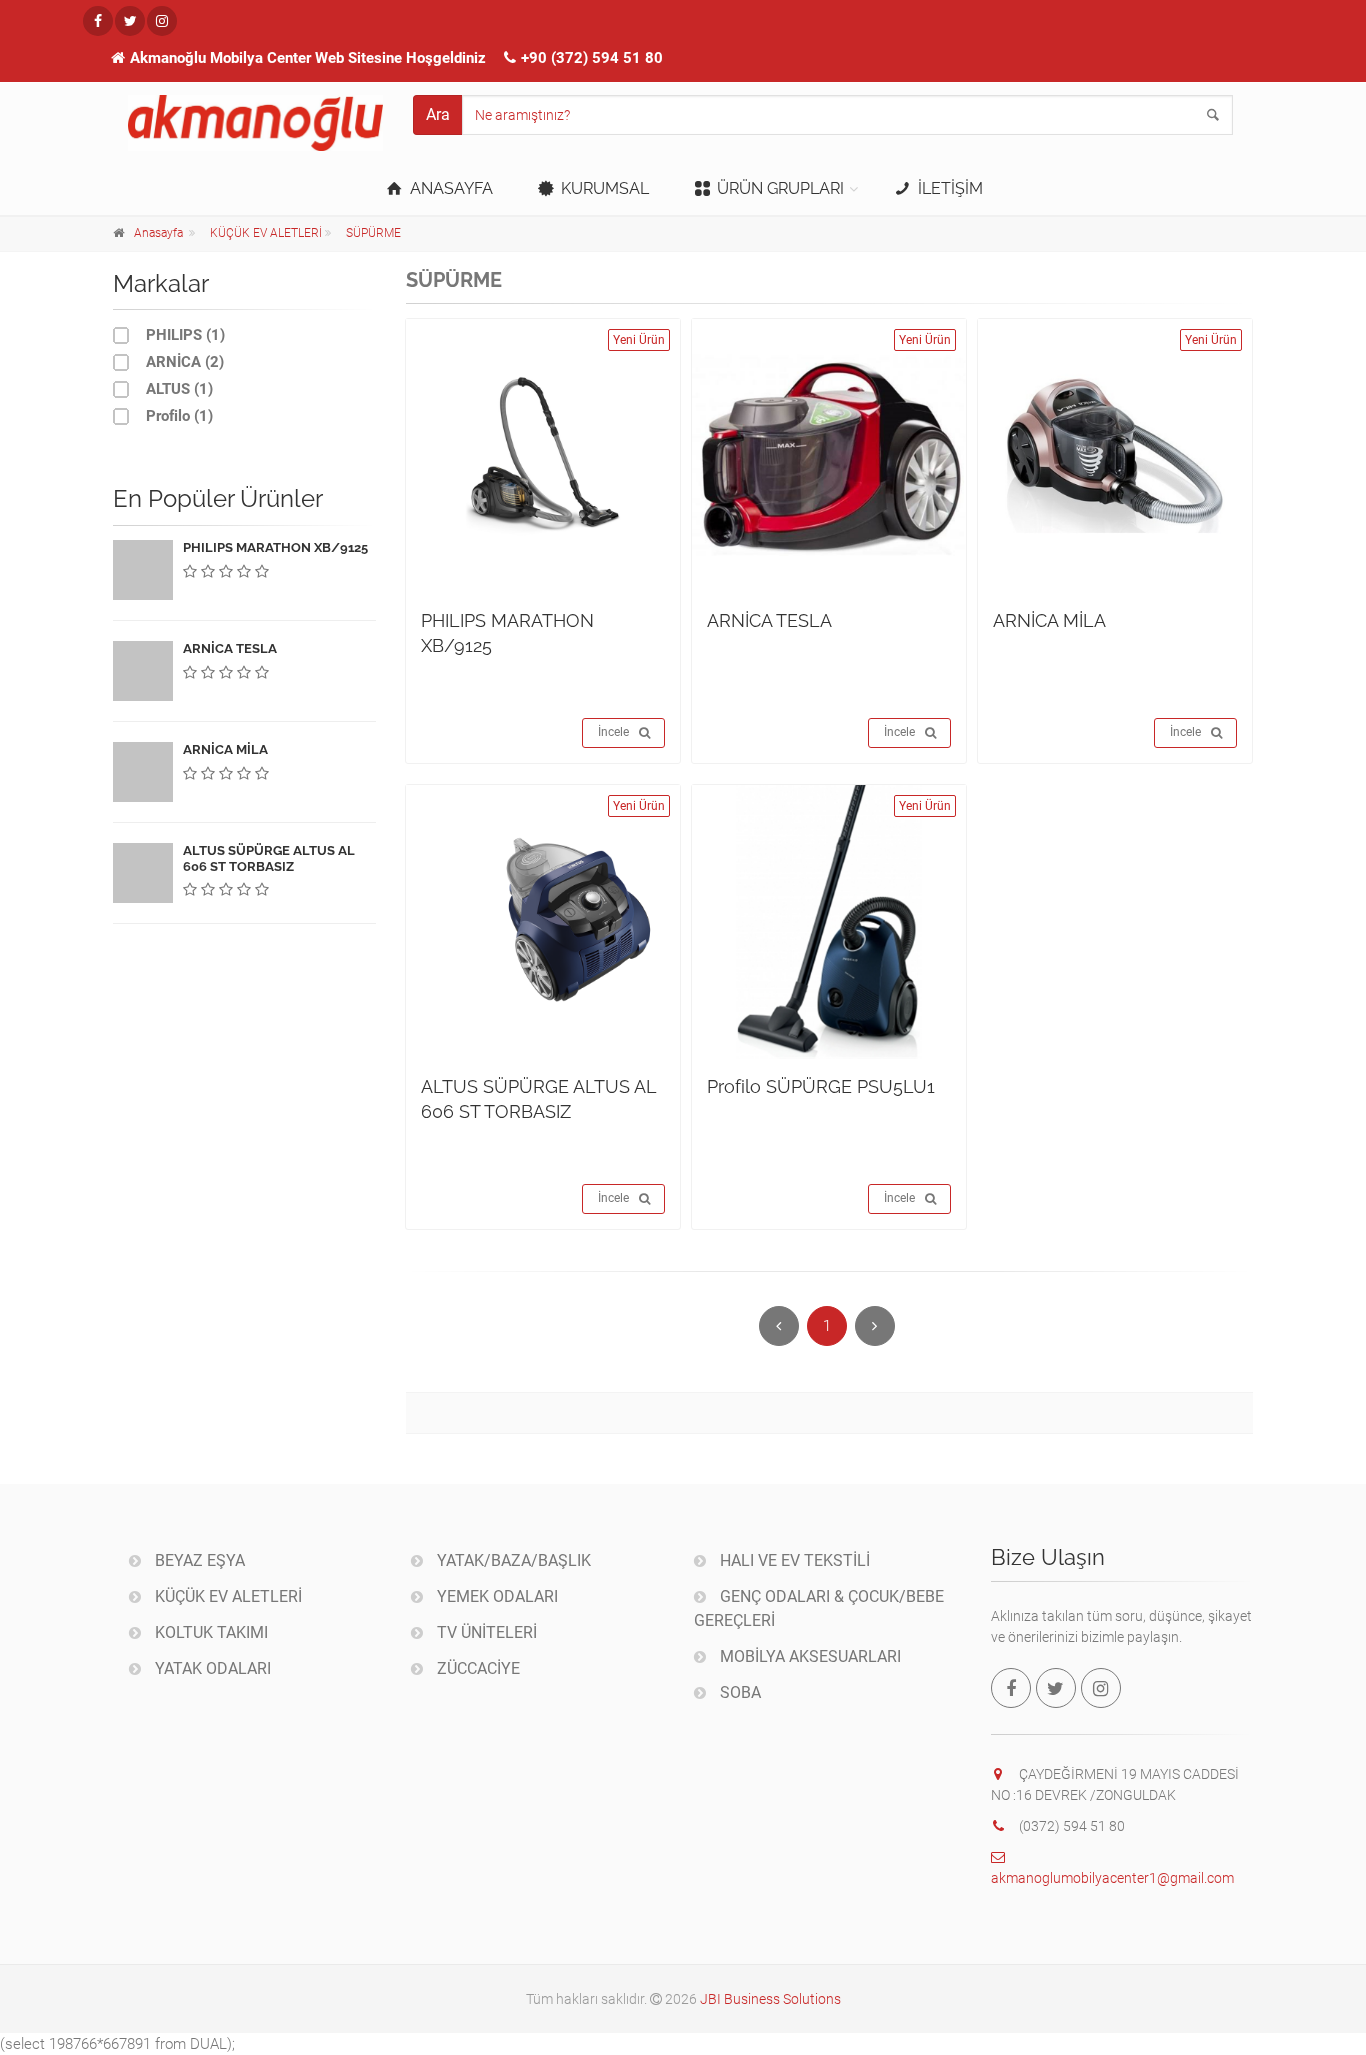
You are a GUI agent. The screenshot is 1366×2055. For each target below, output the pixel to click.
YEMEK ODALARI (495, 1596)
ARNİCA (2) (183, 362)
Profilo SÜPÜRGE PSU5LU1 (821, 1086)
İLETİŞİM (948, 188)
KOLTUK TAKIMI (209, 1632)
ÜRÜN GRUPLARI (778, 188)
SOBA (738, 1692)
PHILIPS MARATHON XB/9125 (275, 547)
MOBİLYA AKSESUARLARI (808, 1656)
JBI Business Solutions (770, 1999)
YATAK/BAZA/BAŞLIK (512, 1560)
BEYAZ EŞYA (198, 1560)
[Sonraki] (875, 1326)
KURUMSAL (603, 188)
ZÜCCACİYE (476, 1668)
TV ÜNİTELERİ (485, 1632)
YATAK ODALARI (211, 1668)
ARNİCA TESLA (769, 620)
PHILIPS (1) (183, 335)
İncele (613, 732)
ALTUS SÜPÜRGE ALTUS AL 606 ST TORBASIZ (269, 858)
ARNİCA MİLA (1049, 620)
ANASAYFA (449, 188)
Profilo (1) (177, 416)
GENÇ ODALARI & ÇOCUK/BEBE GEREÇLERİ (819, 1608)
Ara (438, 115)
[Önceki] (779, 1326)
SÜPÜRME (373, 233)
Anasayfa (158, 233)
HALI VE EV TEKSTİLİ (793, 1560)
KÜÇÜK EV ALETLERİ (266, 233)
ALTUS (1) (177, 389)
